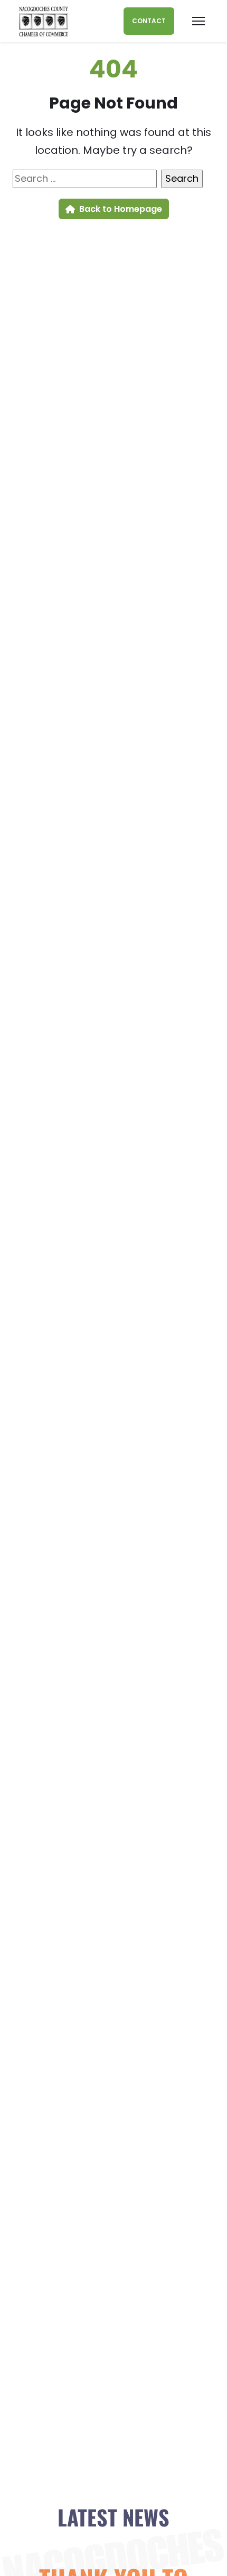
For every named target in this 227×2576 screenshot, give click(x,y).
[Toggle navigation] (198, 21)
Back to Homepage (121, 209)
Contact (149, 21)
